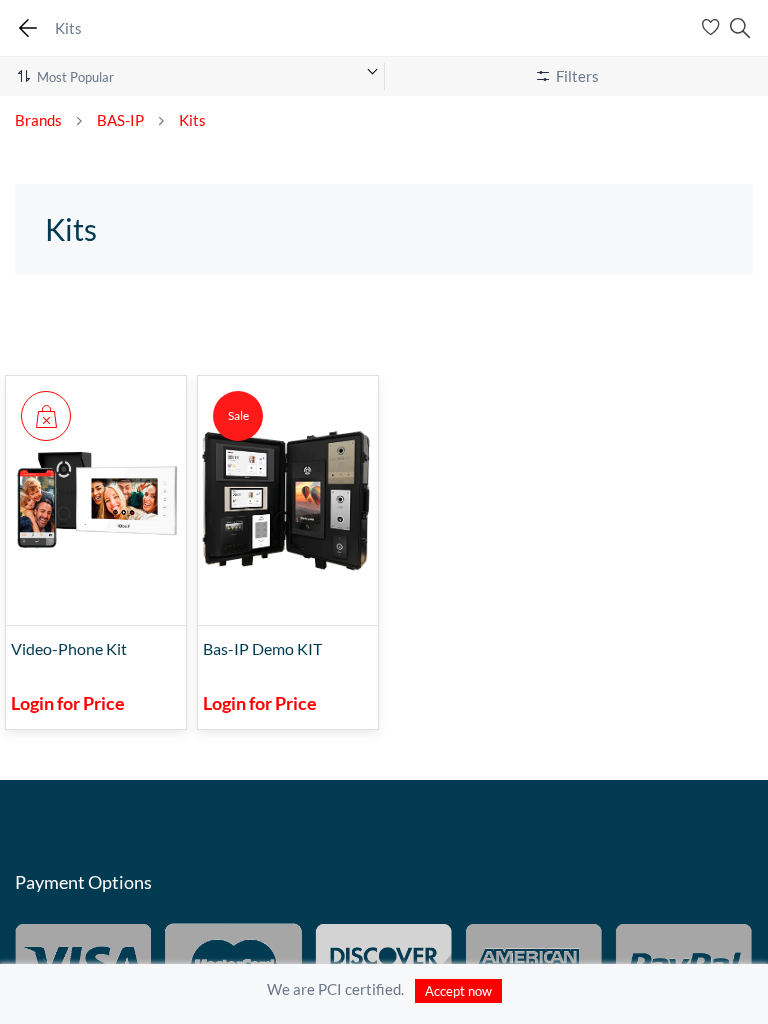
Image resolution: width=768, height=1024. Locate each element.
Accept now (458, 991)
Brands (38, 120)
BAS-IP (120, 120)
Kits (192, 120)
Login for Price (68, 703)
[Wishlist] (713, 28)
